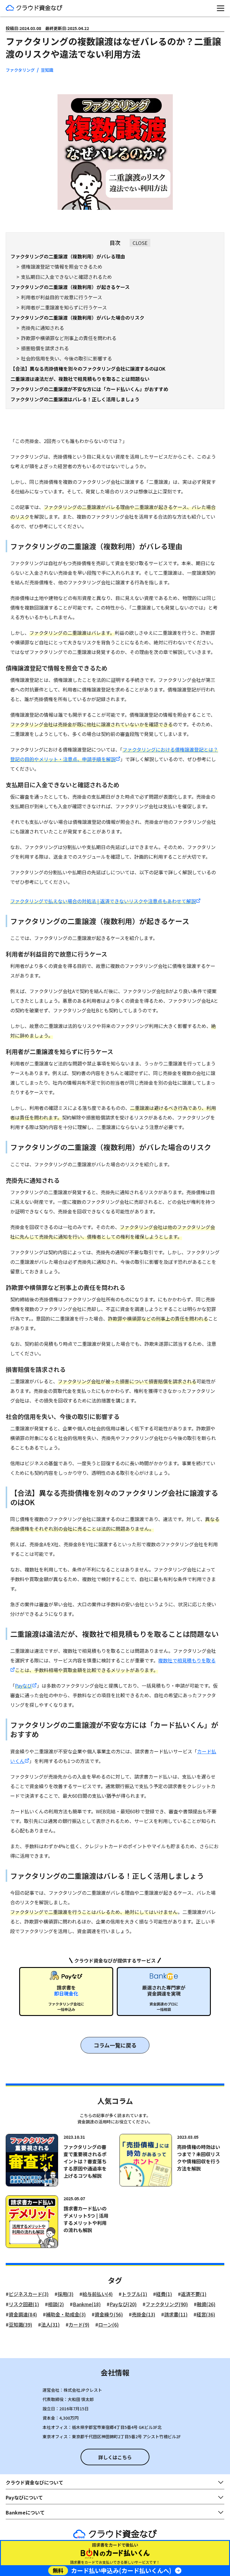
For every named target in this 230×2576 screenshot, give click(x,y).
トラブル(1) (134, 2294)
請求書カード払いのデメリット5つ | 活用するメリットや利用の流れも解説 (86, 2219)
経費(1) (164, 2294)
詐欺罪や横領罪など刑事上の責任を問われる (69, 338)
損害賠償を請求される (45, 348)
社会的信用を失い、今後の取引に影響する (66, 358)
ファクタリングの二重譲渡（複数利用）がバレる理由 (68, 256)
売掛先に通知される (43, 328)
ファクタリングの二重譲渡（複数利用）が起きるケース (70, 287)
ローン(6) (108, 2324)
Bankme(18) (87, 2304)
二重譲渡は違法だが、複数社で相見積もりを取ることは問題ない (80, 379)
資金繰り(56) (109, 2314)
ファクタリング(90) (167, 2304)
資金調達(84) (23, 2314)
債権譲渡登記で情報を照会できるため (62, 267)
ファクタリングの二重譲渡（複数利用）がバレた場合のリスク (77, 318)
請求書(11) (176, 2314)
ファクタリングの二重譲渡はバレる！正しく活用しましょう (75, 399)
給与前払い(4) (97, 2294)
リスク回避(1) (24, 2304)
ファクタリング (20, 70)
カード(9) (79, 2324)
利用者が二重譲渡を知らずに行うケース (64, 307)
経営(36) (206, 2314)
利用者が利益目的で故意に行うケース (62, 297)
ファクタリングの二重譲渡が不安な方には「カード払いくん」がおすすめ (89, 389)
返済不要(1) (194, 2294)
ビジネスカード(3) (29, 2294)
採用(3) (65, 2294)
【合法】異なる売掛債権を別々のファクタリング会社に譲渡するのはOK (88, 369)
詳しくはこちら (115, 2457)
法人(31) (50, 2324)
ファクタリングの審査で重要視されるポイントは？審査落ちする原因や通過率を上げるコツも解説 (85, 2161)
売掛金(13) (143, 2314)
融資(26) (206, 2304)
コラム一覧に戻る (115, 2045)
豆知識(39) (20, 2324)
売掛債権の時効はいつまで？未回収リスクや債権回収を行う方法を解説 (199, 2158)
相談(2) (56, 2304)
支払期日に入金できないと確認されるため (66, 277)
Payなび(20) (123, 2304)
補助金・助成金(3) (66, 2314)
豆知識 (47, 70)
